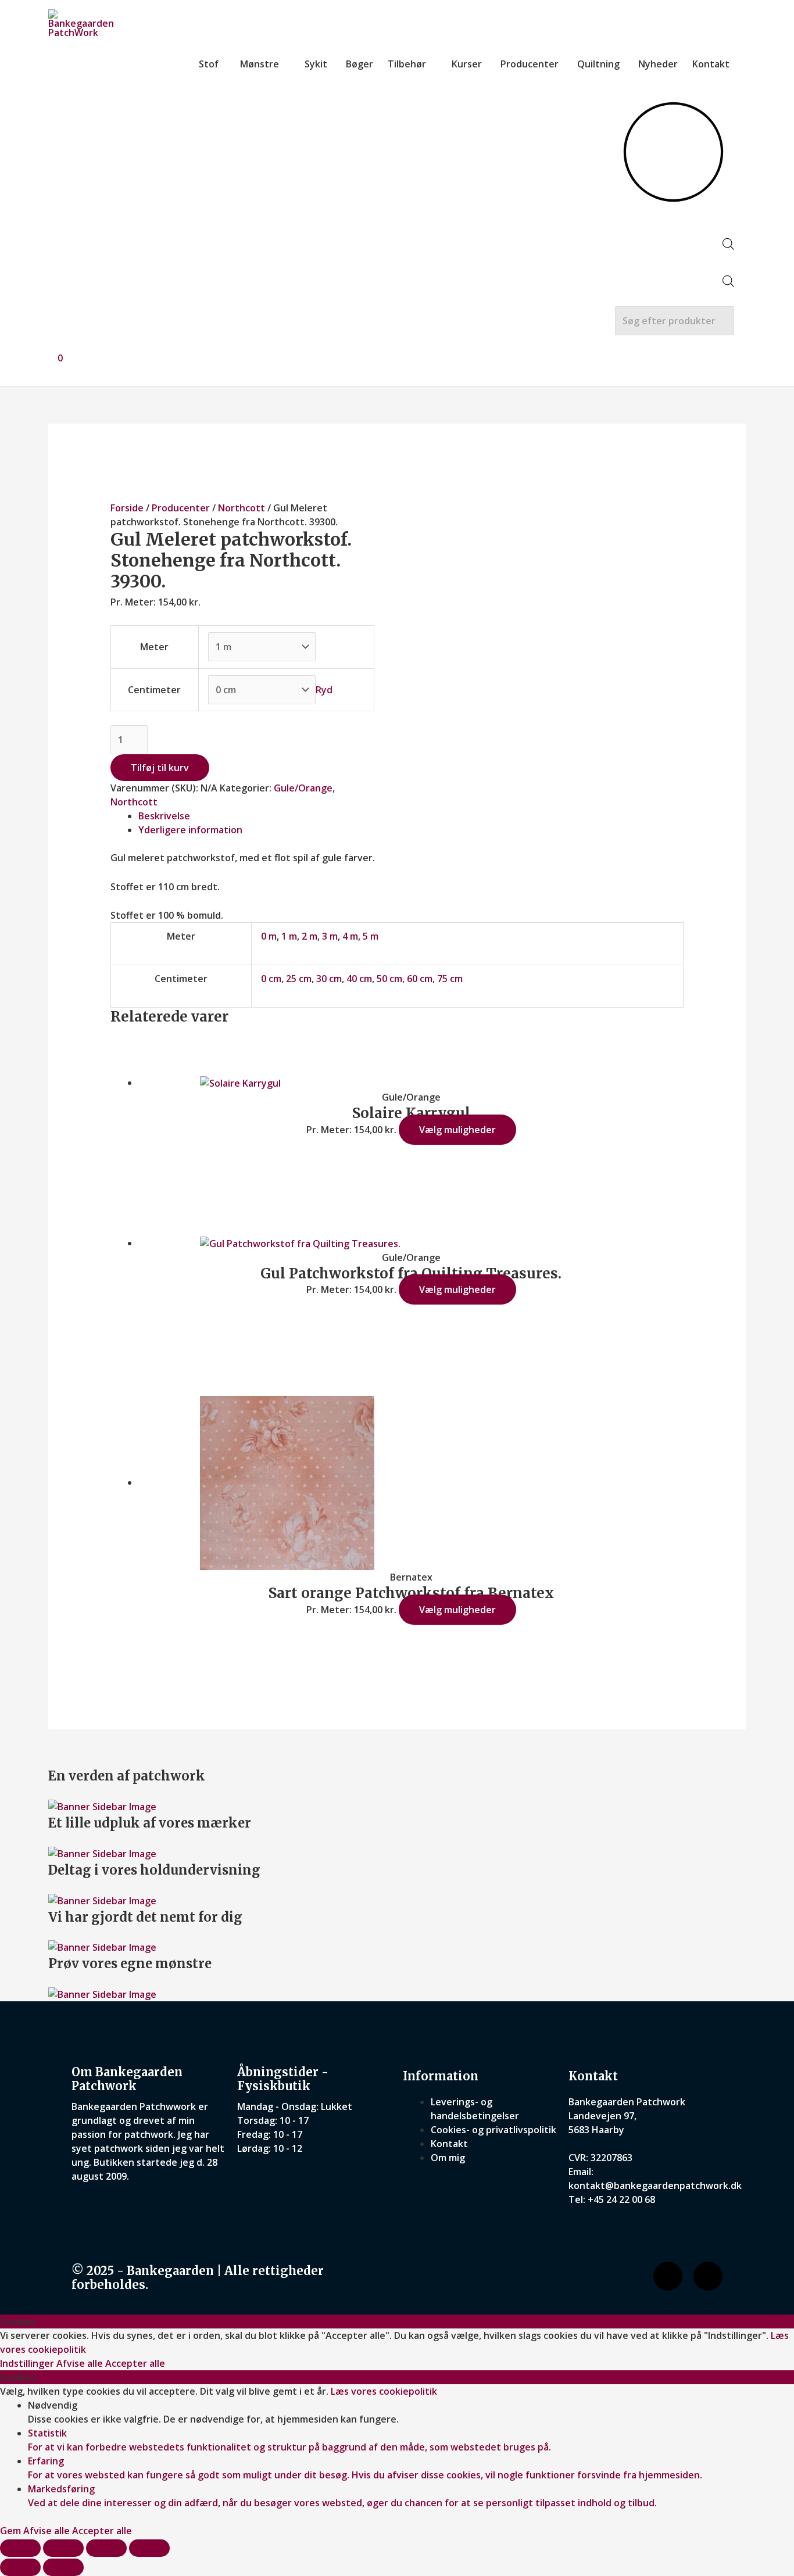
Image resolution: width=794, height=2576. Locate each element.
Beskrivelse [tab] (164, 816)
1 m (289, 936)
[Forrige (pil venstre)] (20, 2567)
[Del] (106, 2548)
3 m (330, 936)
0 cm (271, 979)
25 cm (299, 979)
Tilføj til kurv (160, 768)
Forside (127, 508)
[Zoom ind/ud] (20, 2548)
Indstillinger (28, 2363)
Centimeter (154, 690)
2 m (310, 936)
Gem (12, 2531)
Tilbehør (407, 64)
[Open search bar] (728, 246)
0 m (269, 936)
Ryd (324, 690)
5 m (371, 936)
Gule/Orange (303, 788)
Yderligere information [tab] (190, 830)
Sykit (316, 64)
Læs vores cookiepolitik (384, 2391)
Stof (209, 64)
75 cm (450, 979)
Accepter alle (135, 2363)
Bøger (360, 64)
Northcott (242, 508)
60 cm (420, 979)
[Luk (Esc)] (149, 2548)
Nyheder (658, 64)
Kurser (467, 64)
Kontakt (711, 64)
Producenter (530, 64)
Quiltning (598, 64)
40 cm (359, 979)
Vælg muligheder (457, 1130)
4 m (350, 936)
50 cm (389, 979)
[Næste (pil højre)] (63, 2567)
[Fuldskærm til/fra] (63, 2548)
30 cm (329, 979)
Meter (154, 647)
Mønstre (260, 64)
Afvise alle (81, 2363)
